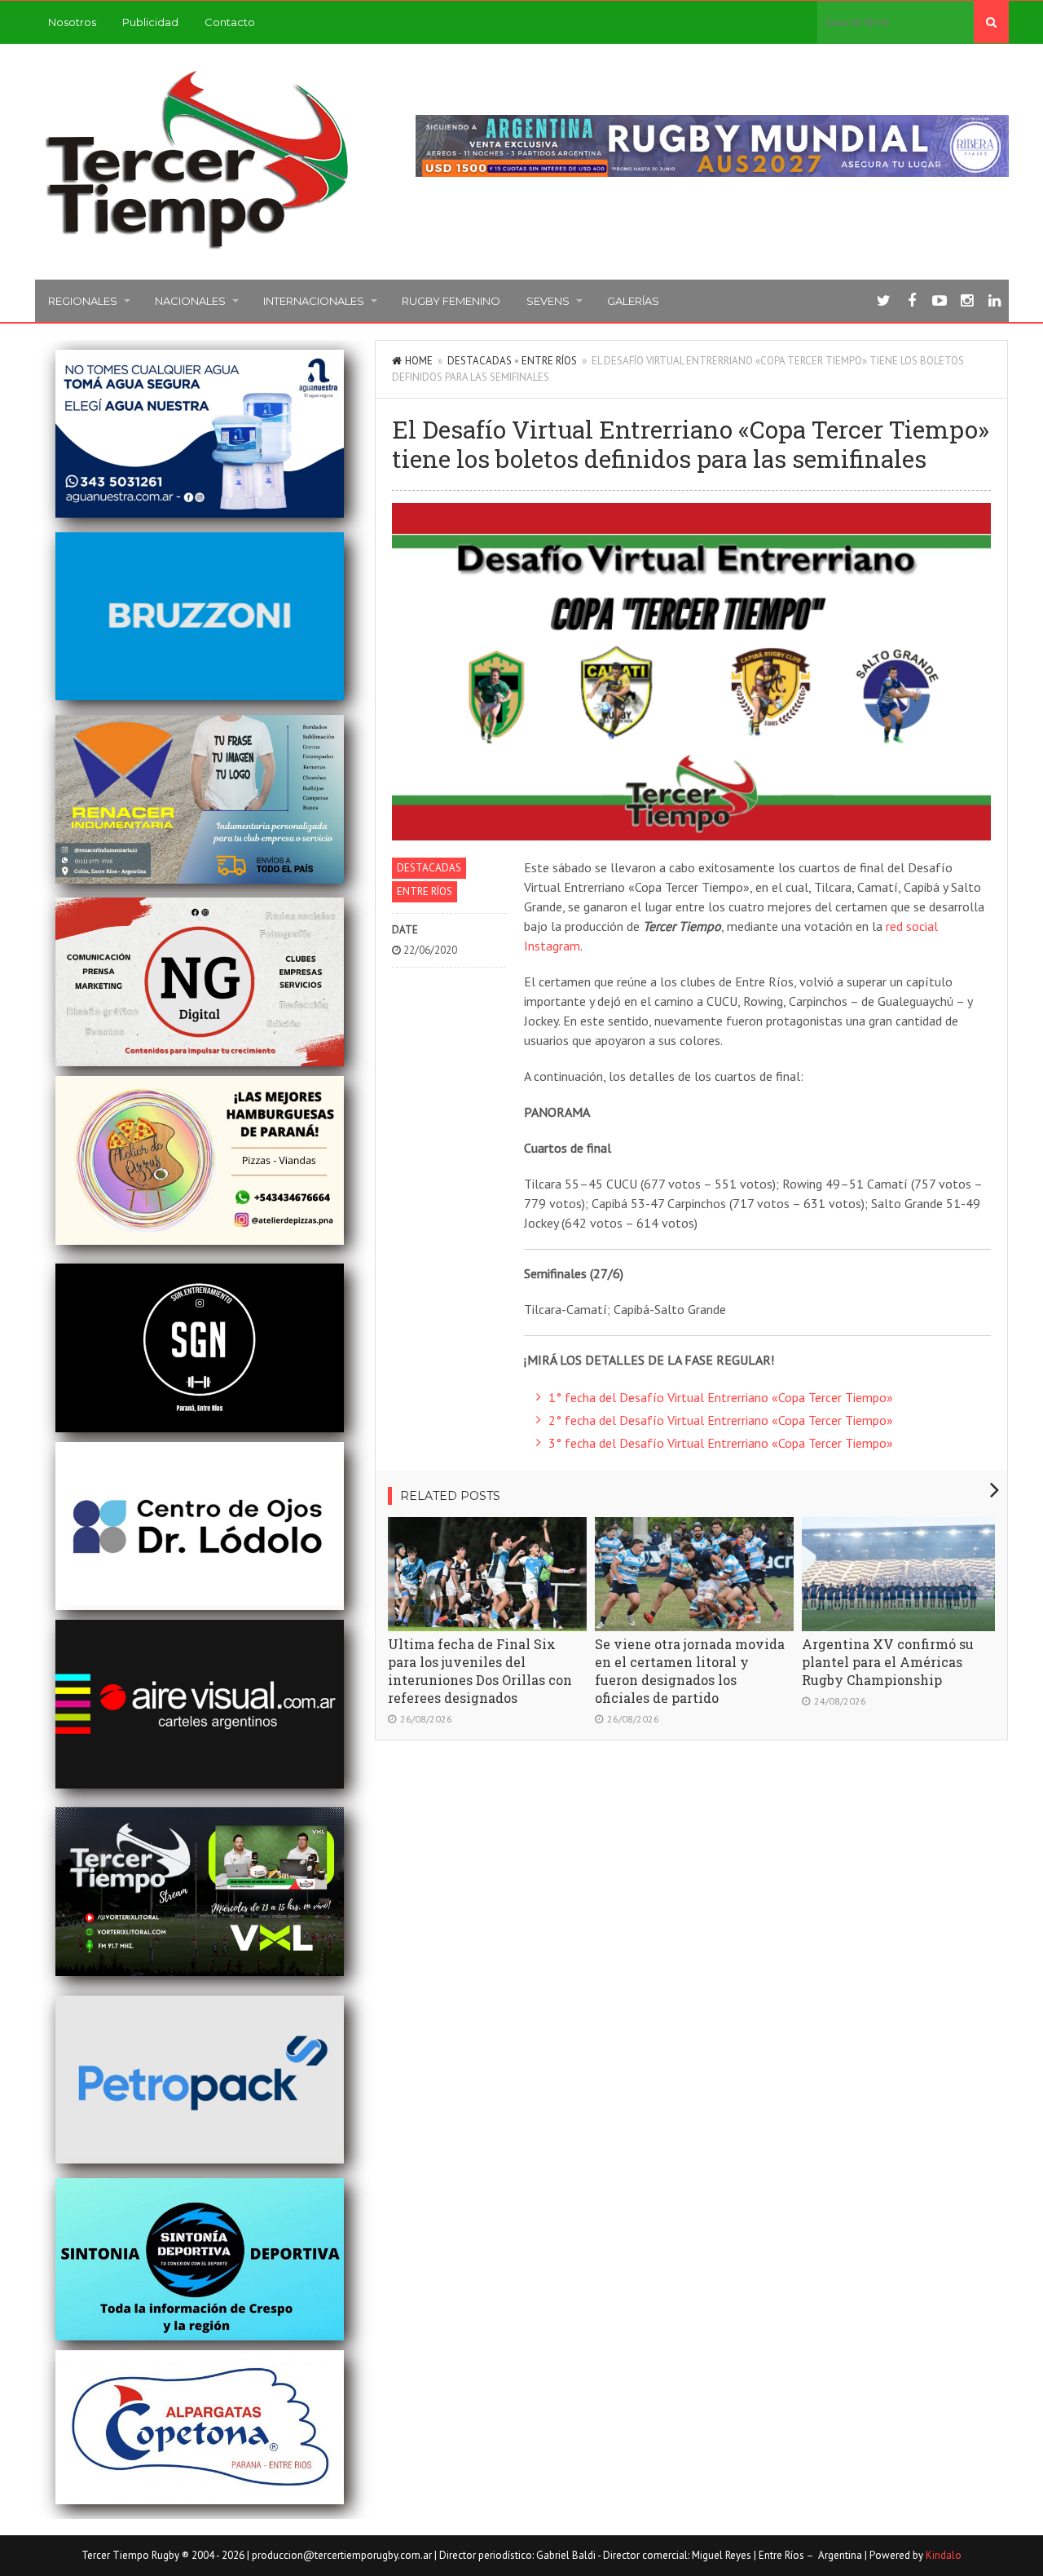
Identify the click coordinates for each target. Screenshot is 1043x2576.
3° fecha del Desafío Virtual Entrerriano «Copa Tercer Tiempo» (721, 1443)
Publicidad (150, 22)
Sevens (548, 301)
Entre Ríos (549, 361)
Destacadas (480, 361)
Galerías (633, 301)
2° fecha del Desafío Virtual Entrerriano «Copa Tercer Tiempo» (721, 1420)
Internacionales (314, 301)
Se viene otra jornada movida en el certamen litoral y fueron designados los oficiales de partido (690, 1671)
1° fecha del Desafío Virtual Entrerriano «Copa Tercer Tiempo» (721, 1397)
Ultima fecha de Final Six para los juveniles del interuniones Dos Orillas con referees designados (480, 1671)
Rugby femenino (451, 301)
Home (419, 361)
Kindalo (944, 2555)
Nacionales (190, 301)
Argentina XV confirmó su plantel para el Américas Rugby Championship (888, 1662)
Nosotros (72, 22)
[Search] (991, 22)
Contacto (230, 22)
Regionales (83, 301)
